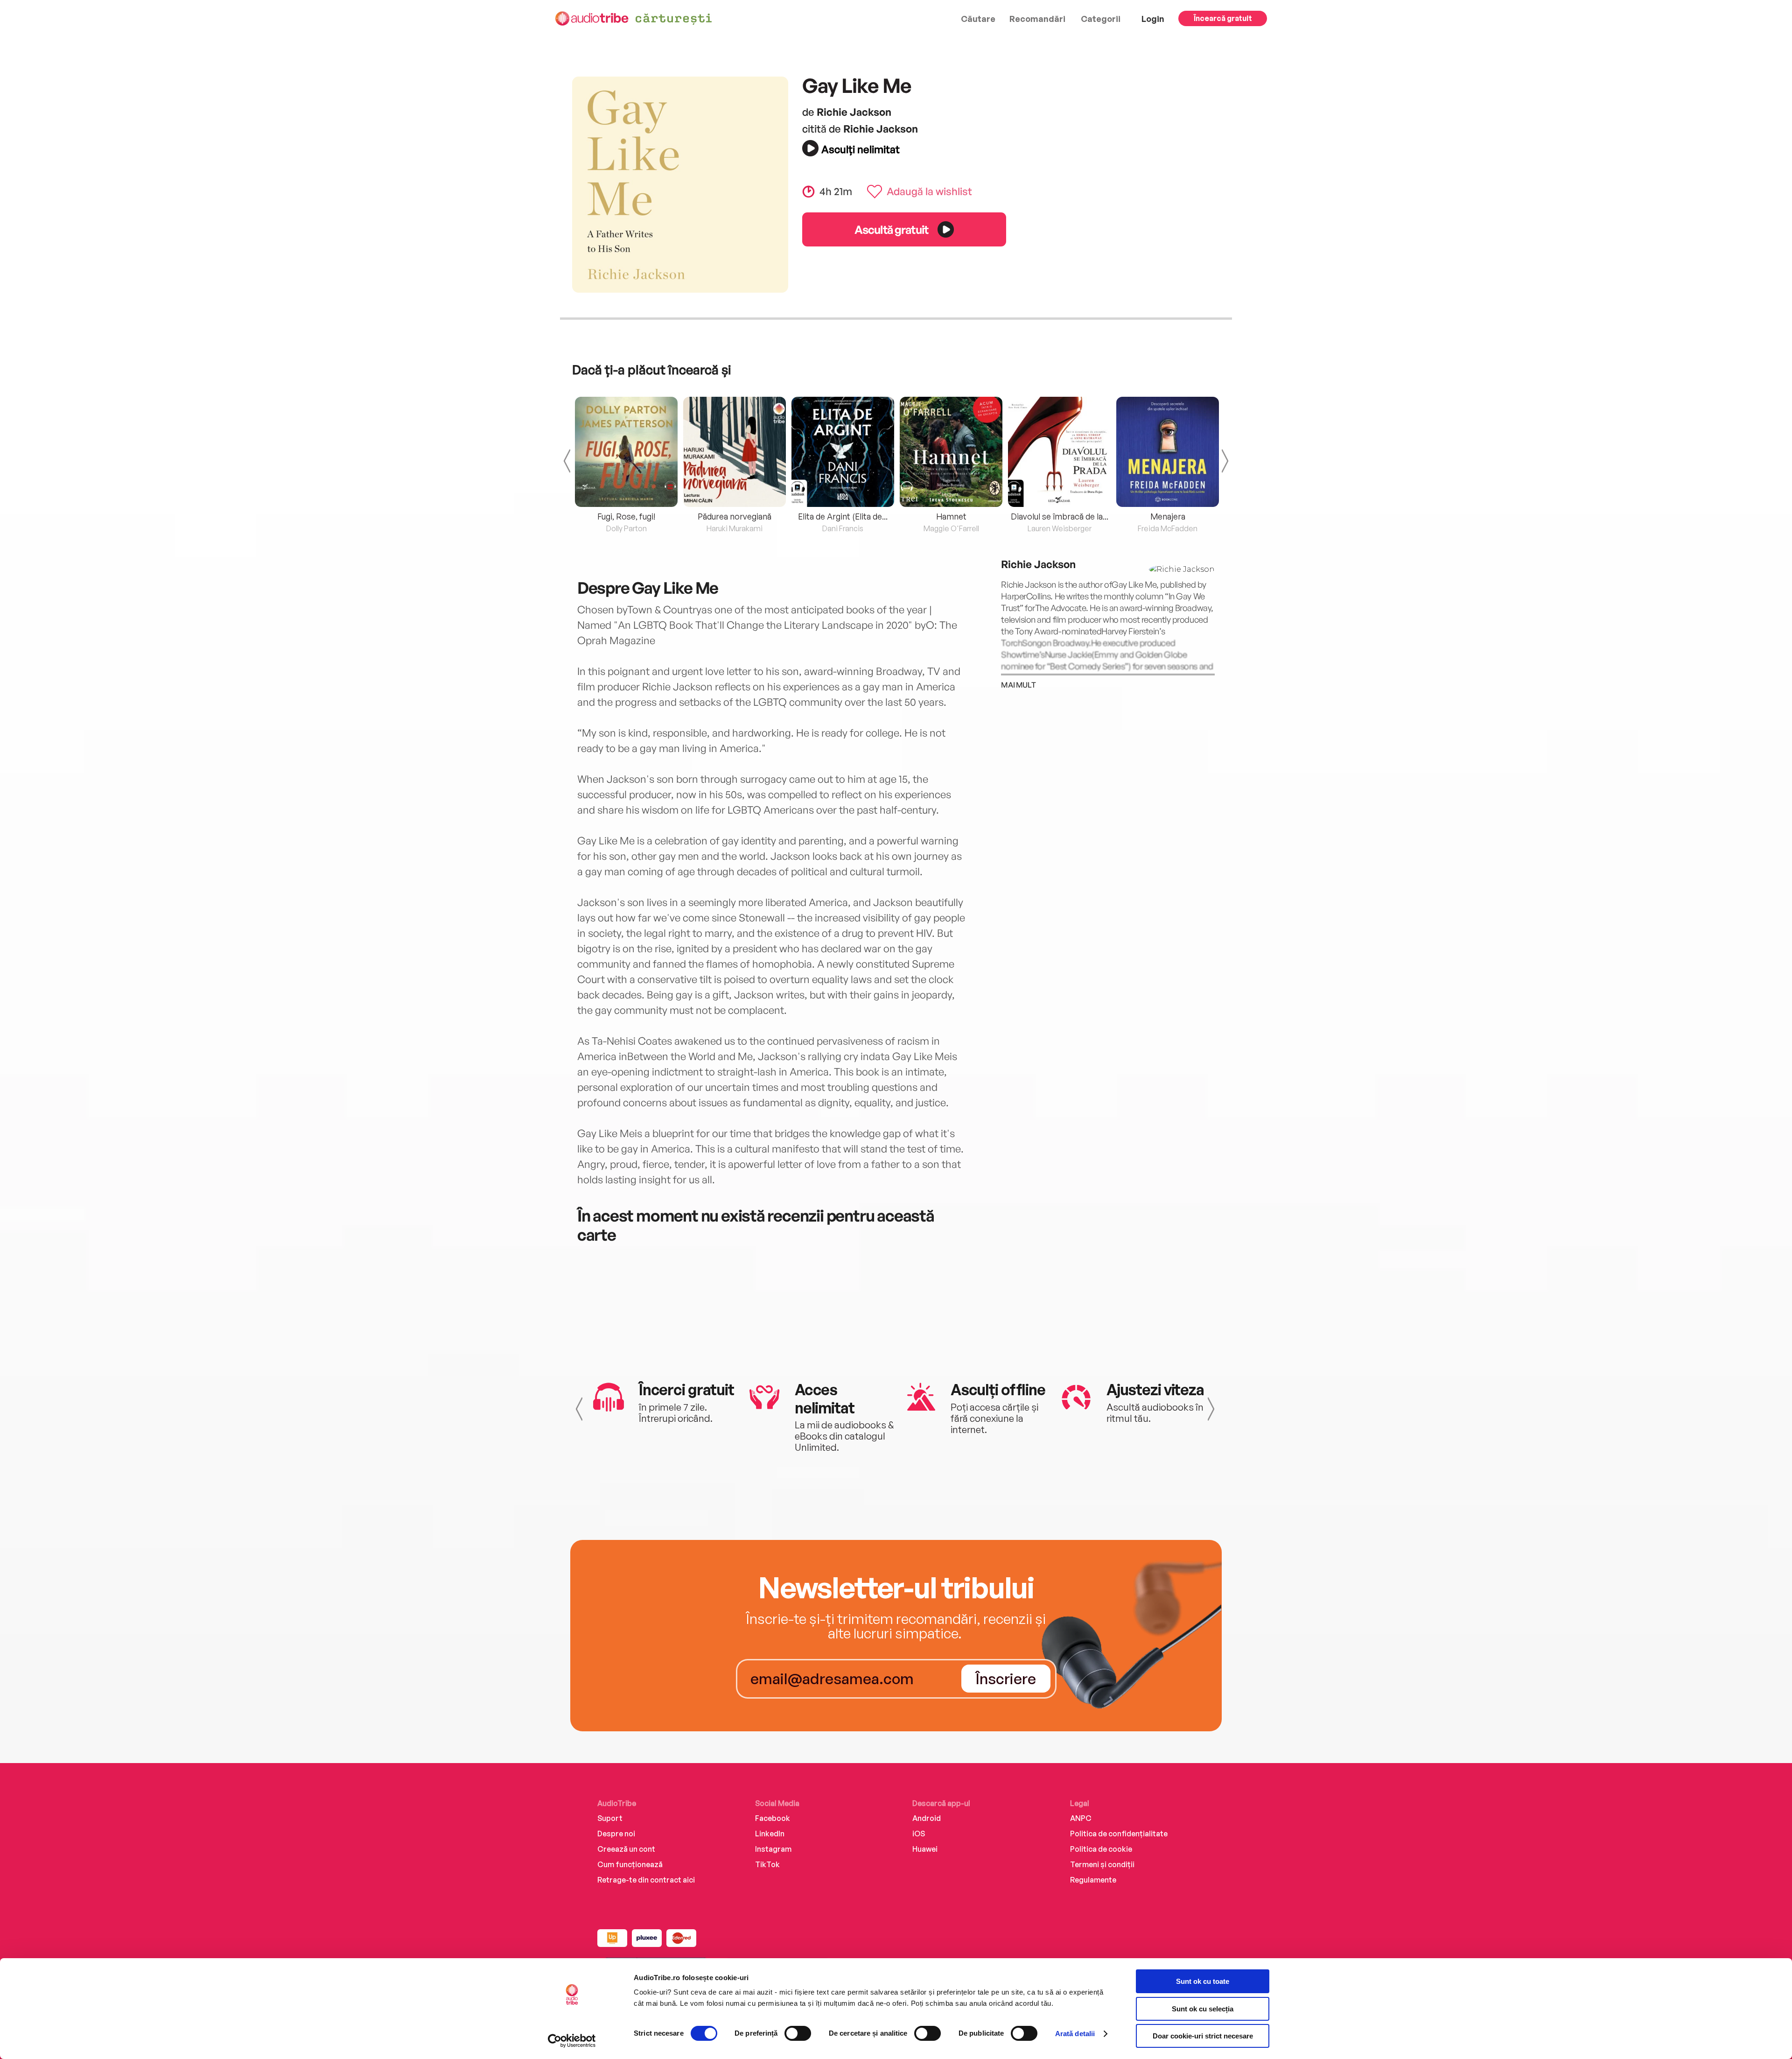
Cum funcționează (630, 1864)
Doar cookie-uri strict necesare (1203, 2036)
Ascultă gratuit (891, 229)
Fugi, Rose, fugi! (626, 516)
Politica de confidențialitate (1119, 1834)
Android (927, 1818)
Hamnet (951, 516)
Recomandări (1037, 19)
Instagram (773, 1849)
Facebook (773, 1818)
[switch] (798, 2033)
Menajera (1168, 516)
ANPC (1081, 1818)
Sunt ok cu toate (1203, 1981)
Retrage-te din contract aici (646, 1880)
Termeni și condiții (1102, 1864)
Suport (610, 1818)
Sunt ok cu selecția (1203, 2009)
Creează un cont (626, 1849)
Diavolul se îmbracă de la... (1060, 516)
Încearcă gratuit (1223, 18)
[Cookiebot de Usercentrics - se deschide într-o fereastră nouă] (572, 2041)
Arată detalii (1075, 2034)
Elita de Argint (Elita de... (843, 516)
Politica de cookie (1101, 1849)
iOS (919, 1834)
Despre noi (616, 1834)
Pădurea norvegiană (735, 516)
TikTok (767, 1864)
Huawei (925, 1849)
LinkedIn (770, 1834)
